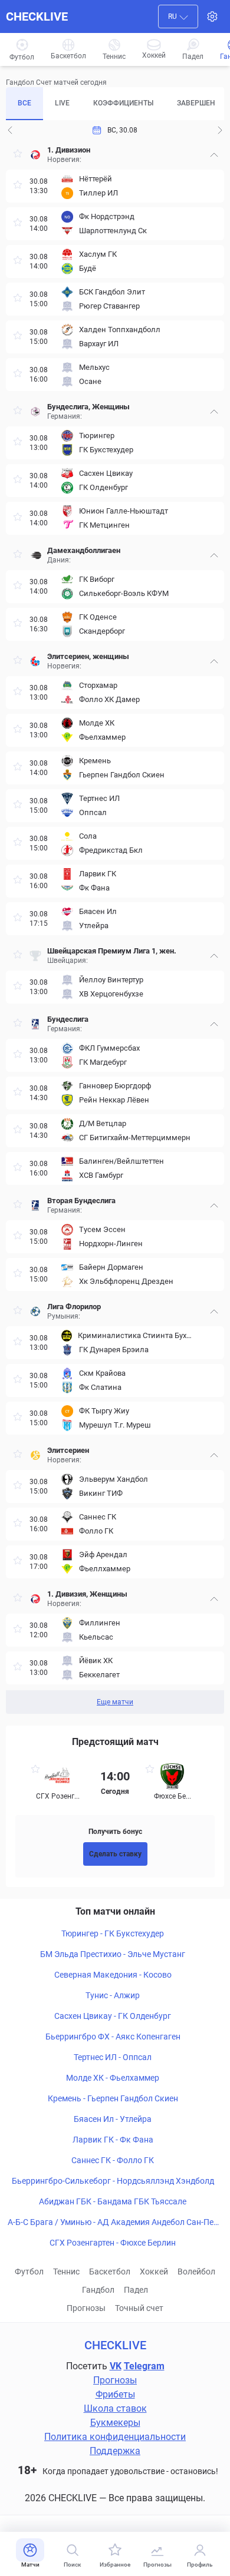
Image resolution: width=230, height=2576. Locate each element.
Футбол (29, 2272)
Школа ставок (115, 2408)
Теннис (66, 2272)
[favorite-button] (18, 155)
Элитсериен (68, 1450)
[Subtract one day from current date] (220, 130)
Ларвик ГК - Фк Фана (113, 2140)
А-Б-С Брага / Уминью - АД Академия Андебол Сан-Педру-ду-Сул (113, 2223)
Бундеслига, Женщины (88, 407)
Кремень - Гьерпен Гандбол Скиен (113, 2098)
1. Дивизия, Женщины (87, 1594)
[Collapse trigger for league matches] (214, 155)
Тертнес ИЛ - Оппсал (113, 2057)
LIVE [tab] (62, 103)
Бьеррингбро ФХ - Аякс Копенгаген (113, 2037)
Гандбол (98, 2290)
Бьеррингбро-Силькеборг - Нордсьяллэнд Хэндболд (113, 2181)
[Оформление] (212, 16)
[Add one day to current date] (10, 130)
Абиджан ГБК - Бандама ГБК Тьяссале (113, 2201)
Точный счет (139, 2308)
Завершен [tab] (196, 103)
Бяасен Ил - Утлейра (113, 2119)
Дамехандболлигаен (84, 550)
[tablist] (115, 104)
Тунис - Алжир (113, 1995)
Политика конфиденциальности (115, 2437)
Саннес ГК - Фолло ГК (113, 2160)
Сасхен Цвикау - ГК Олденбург (113, 2016)
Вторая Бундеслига (81, 1201)
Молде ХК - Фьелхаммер (113, 2078)
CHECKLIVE (37, 16)
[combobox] (178, 16)
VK (116, 2366)
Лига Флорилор (74, 1307)
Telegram (144, 2366)
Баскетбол (110, 2272)
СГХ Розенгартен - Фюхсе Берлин (113, 2243)
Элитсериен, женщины (88, 656)
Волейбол (196, 2272)
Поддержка (115, 2451)
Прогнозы (86, 2308)
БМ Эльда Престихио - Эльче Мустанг (113, 1954)
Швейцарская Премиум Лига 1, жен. (112, 951)
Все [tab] (24, 103)
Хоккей (154, 2272)
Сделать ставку (115, 1854)
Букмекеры (115, 2423)
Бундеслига (68, 1019)
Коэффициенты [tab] (123, 103)
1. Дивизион (69, 150)
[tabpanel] (115, 927)
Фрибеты (115, 2394)
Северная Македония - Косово (113, 1975)
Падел (136, 2290)
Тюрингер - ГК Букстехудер (113, 1933)
